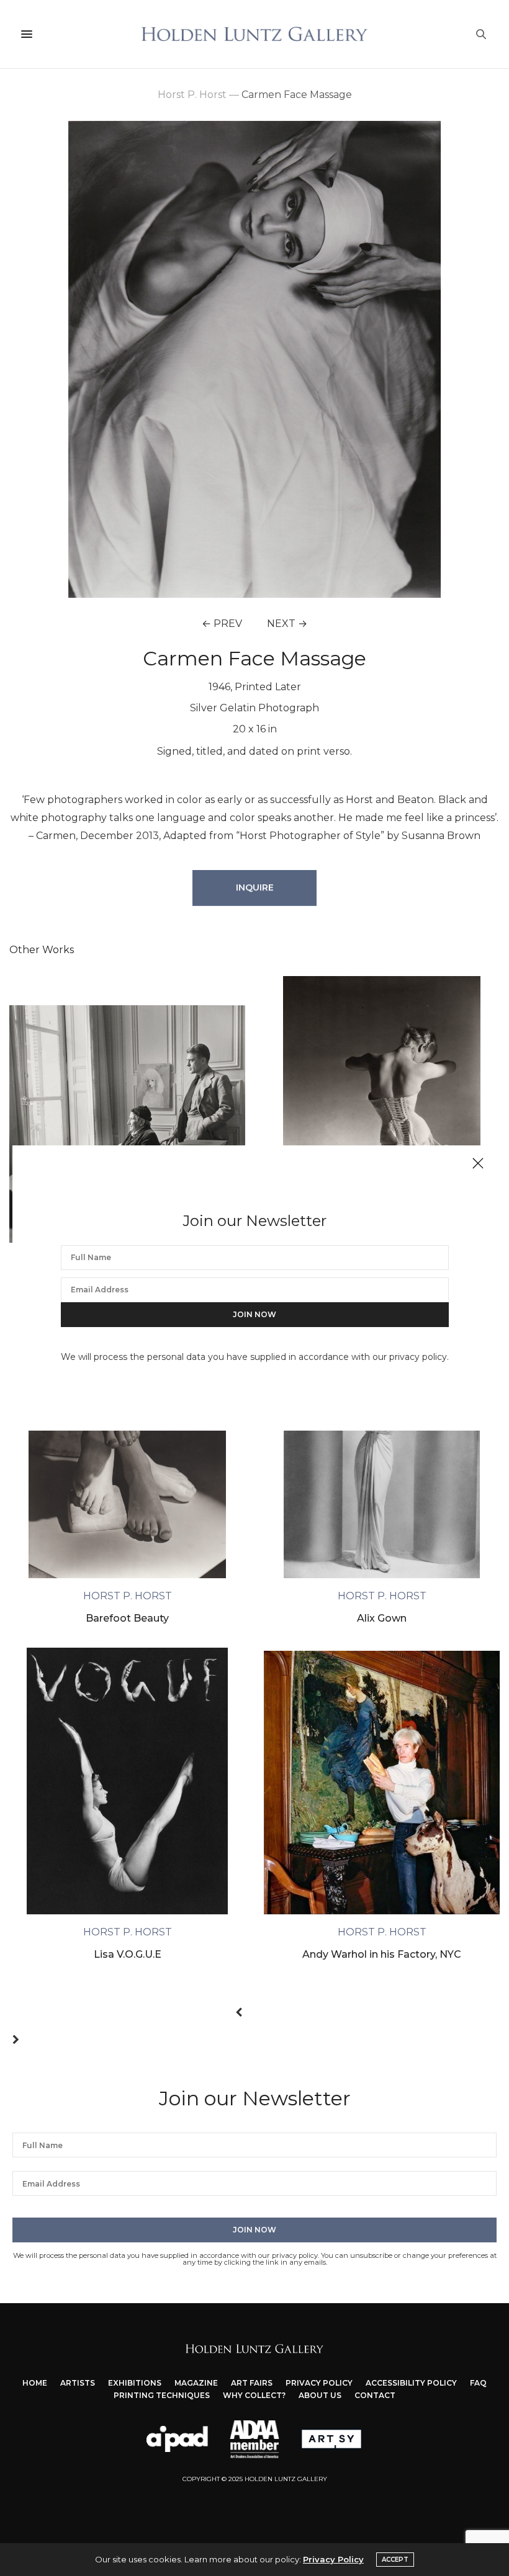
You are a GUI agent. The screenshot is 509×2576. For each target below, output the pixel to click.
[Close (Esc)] (478, 1164)
